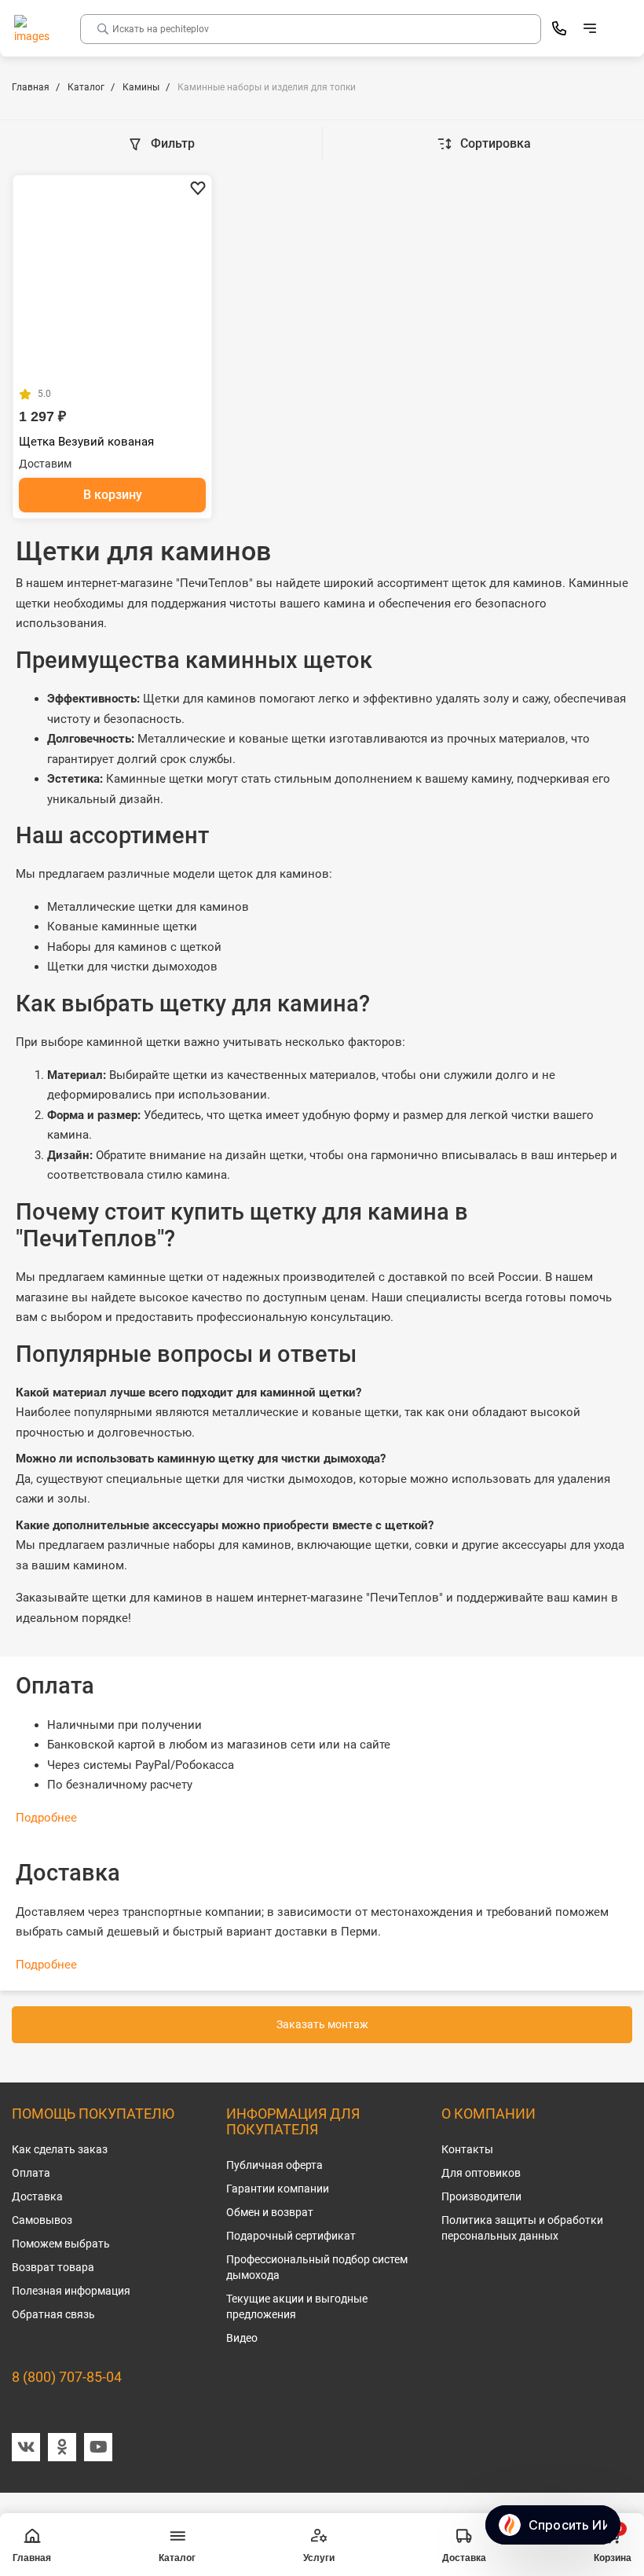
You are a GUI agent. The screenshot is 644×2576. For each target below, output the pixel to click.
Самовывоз (42, 2220)
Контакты (467, 2149)
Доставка (37, 2196)
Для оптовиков (481, 2173)
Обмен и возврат (270, 2212)
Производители (481, 2196)
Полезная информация (71, 2291)
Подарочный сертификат (291, 2236)
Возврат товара (53, 2267)
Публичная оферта (274, 2165)
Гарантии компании (278, 2189)
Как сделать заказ (60, 2149)
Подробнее (46, 1818)
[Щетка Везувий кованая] (112, 275)
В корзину (113, 495)
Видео (242, 2338)
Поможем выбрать (61, 2244)
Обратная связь (53, 2314)
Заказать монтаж (322, 2024)
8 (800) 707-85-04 (67, 2377)
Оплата (31, 2173)
